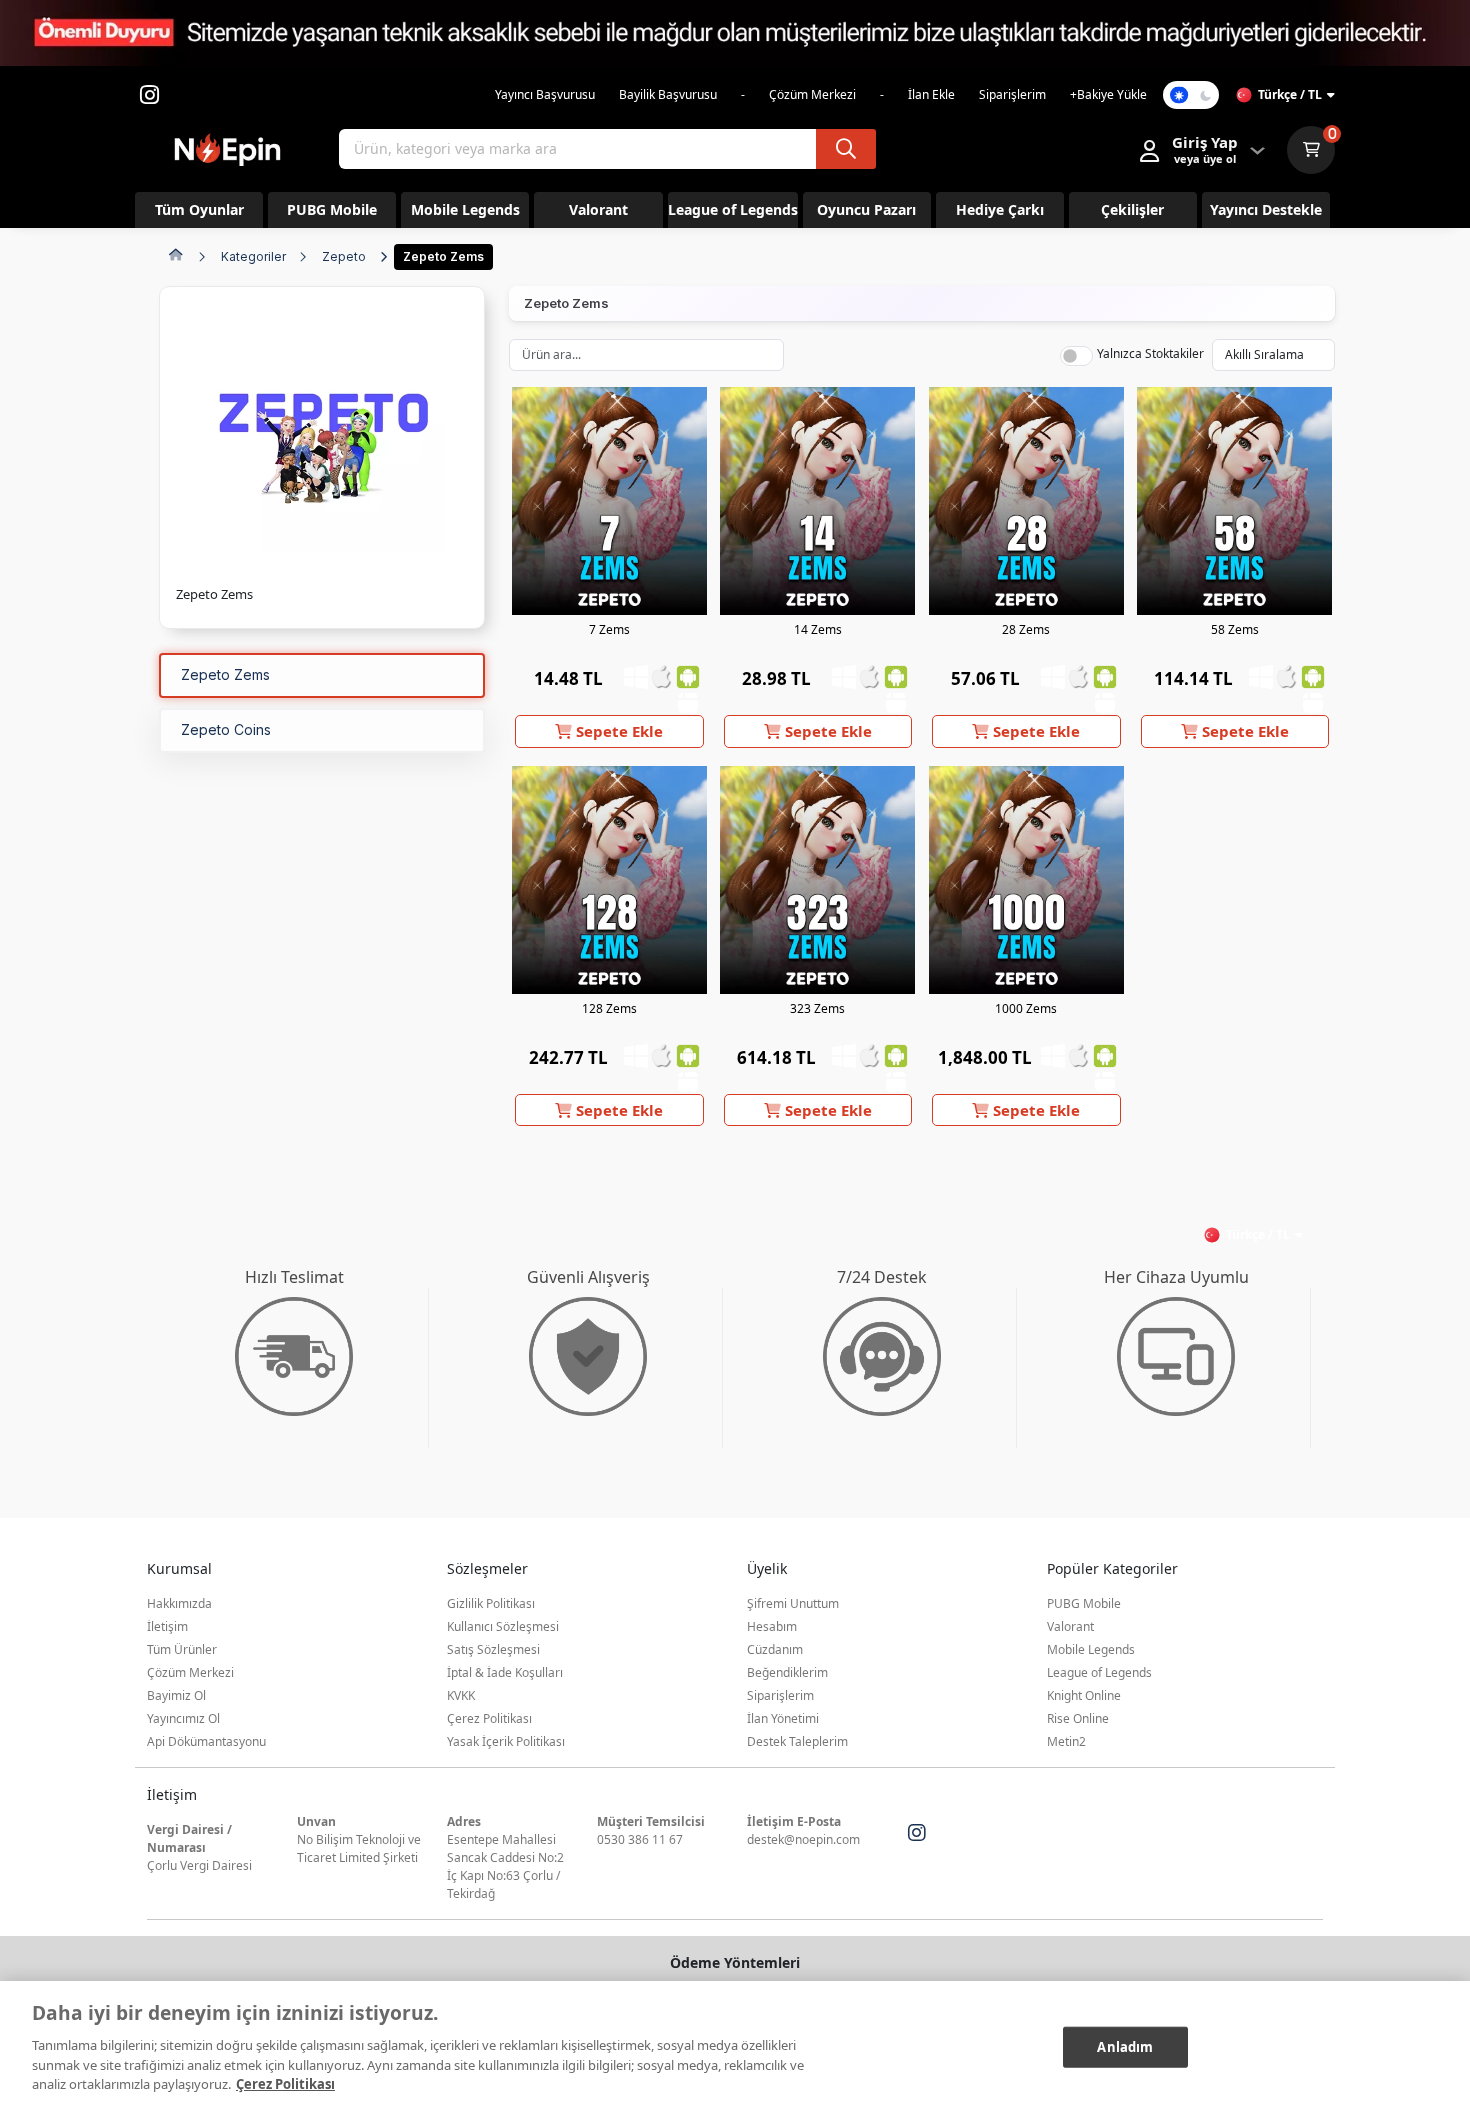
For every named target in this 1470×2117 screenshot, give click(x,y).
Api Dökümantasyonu (206, 1741)
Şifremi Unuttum (793, 1603)
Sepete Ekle (617, 731)
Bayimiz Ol (176, 1695)
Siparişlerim (780, 1695)
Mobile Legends (1091, 1649)
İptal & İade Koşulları (505, 1672)
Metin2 (1066, 1741)
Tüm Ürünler (182, 1649)
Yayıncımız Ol (183, 1718)
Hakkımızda (179, 1603)
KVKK (461, 1695)
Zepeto (344, 256)
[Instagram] (917, 1833)
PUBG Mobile (1084, 1603)
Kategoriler (253, 256)
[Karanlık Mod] (1191, 95)
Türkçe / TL (1290, 94)
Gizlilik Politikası (491, 1603)
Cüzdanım (775, 1649)
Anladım (1125, 2046)
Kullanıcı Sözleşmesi (503, 1626)
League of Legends (1099, 1672)
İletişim (167, 1626)
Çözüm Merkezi (190, 1672)
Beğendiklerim (787, 1672)
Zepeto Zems (443, 256)
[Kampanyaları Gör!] (735, 33)
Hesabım (772, 1626)
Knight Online (1084, 1695)
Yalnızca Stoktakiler (1150, 353)
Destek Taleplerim (797, 1741)
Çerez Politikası (489, 1718)
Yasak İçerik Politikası (506, 1741)
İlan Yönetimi (783, 1718)
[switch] (1076, 356)
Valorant (1070, 1626)
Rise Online (1078, 1718)
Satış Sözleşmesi (493, 1649)
